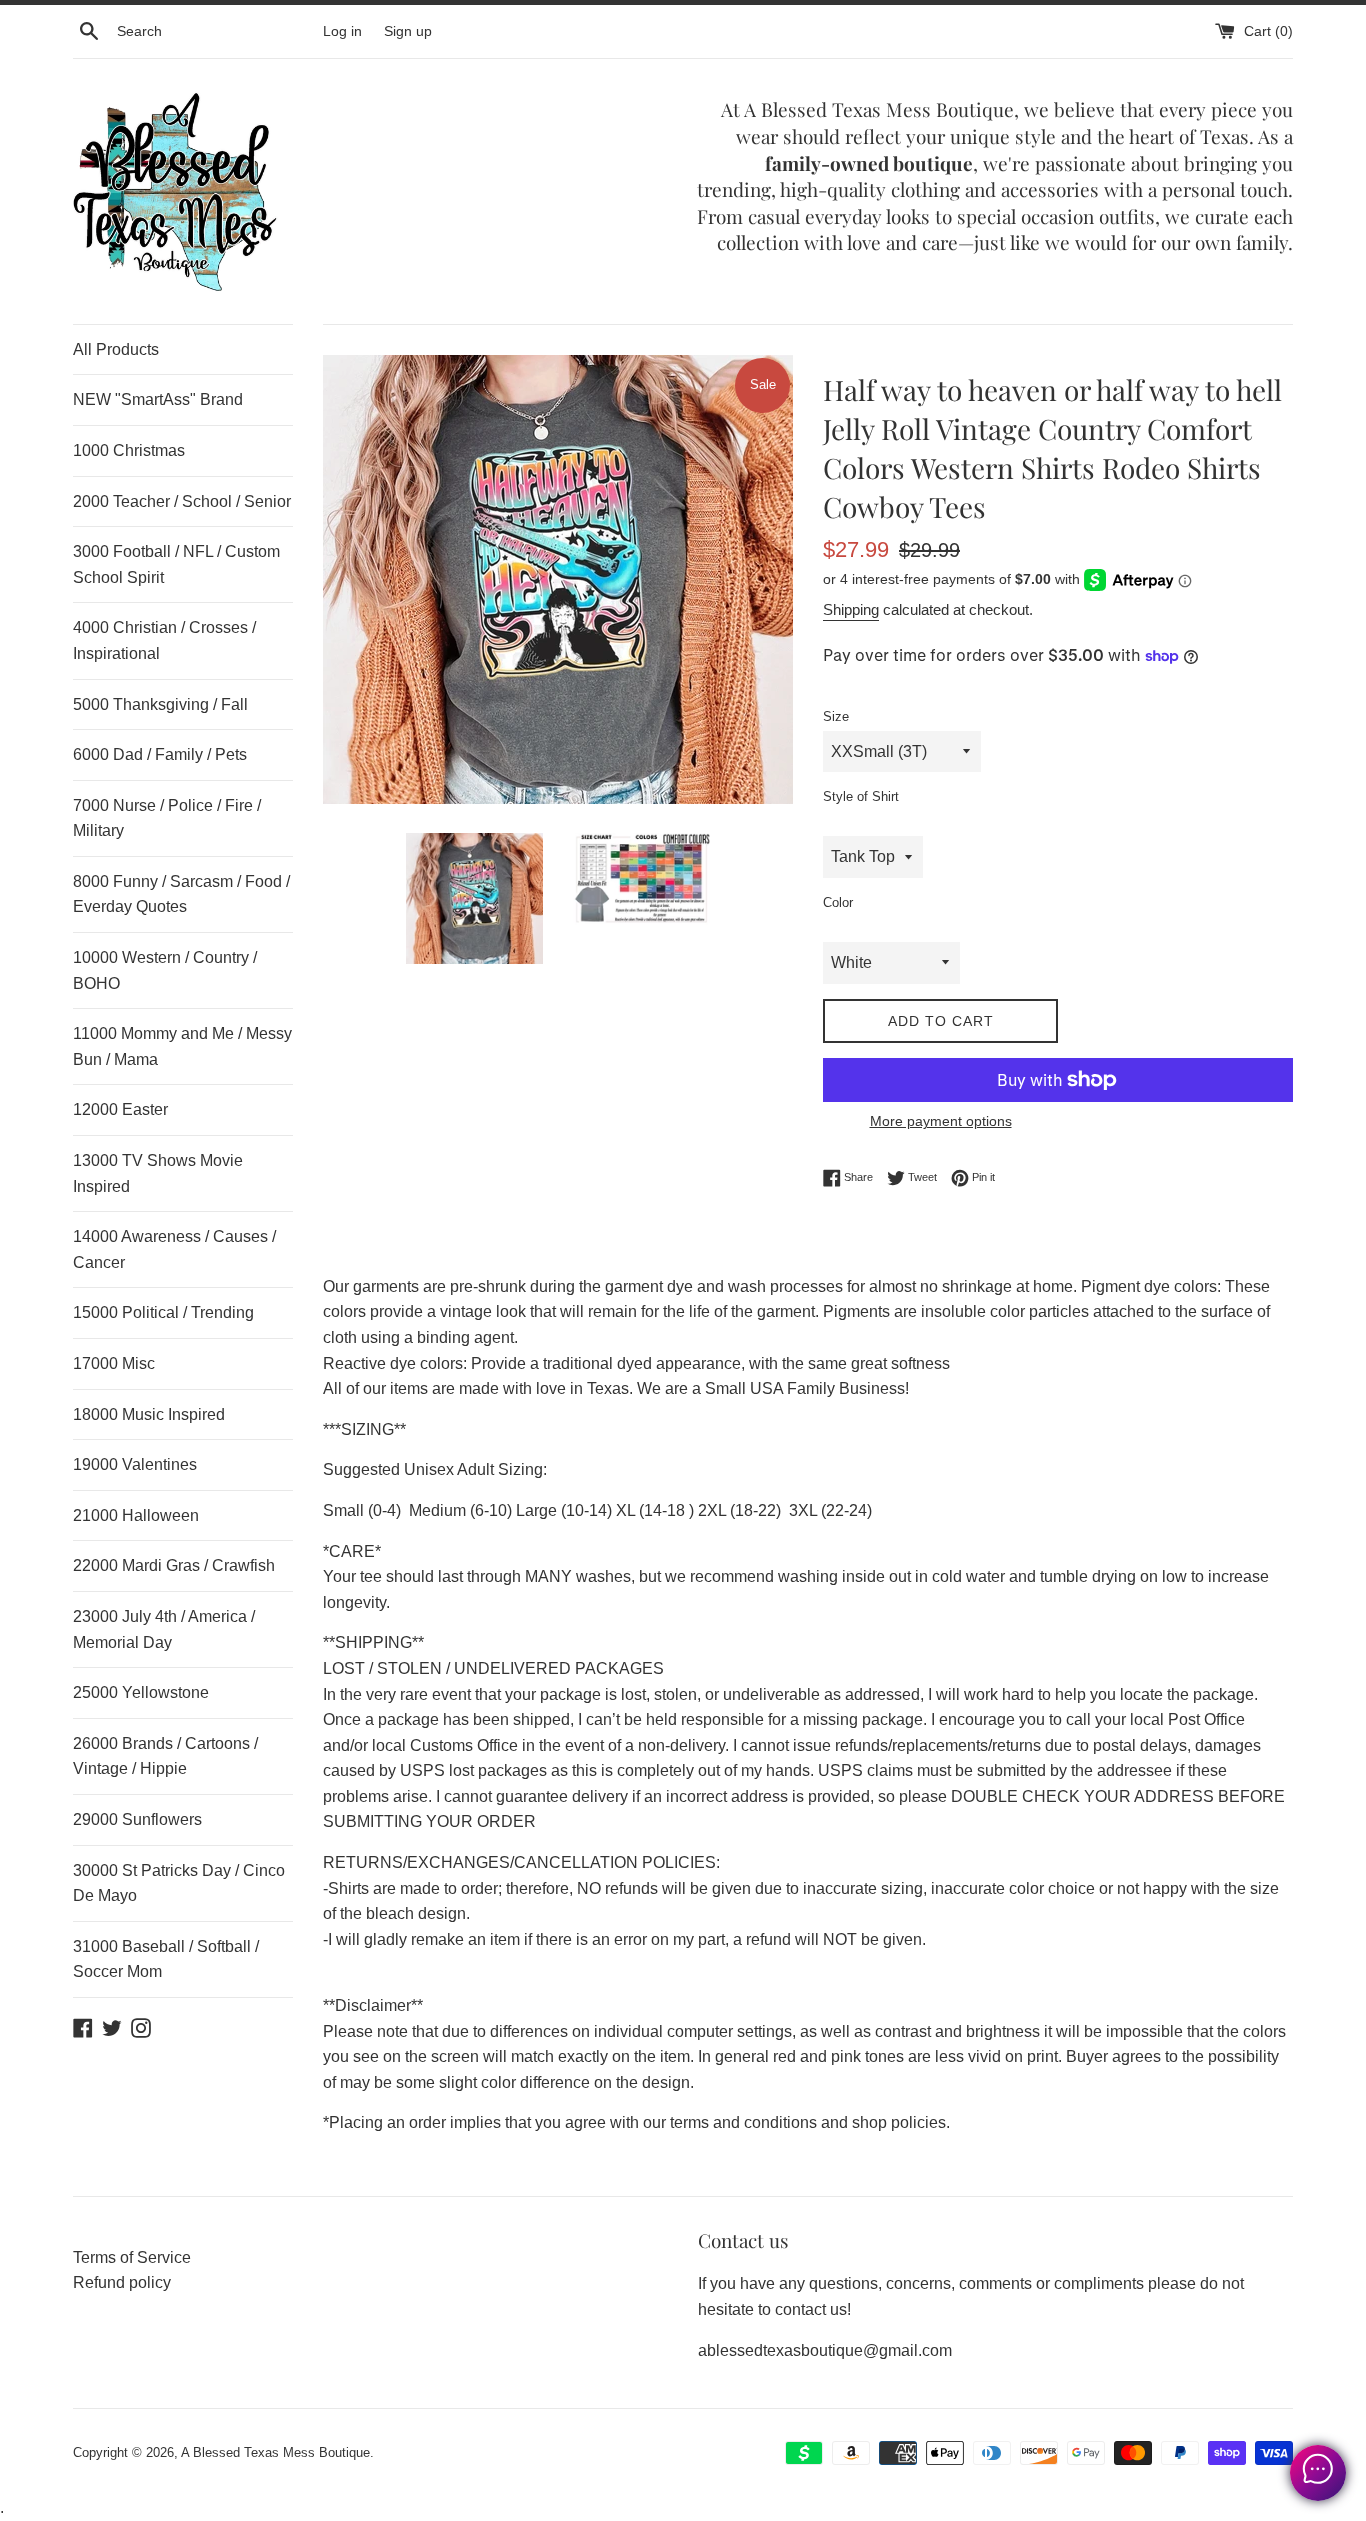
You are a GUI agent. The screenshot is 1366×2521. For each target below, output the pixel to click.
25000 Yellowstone (141, 1692)
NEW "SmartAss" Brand (158, 399)
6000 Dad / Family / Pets (160, 754)
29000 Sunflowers (137, 1819)
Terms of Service (132, 2257)
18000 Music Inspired (149, 1414)
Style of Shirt (861, 796)
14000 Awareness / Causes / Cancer (174, 1249)
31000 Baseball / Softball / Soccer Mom (166, 1959)
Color (838, 902)
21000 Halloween (136, 1515)
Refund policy (122, 2282)
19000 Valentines (135, 1464)
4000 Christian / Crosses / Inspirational (164, 640)
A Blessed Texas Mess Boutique (275, 2452)
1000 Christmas (129, 450)
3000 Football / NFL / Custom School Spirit (176, 564)
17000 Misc (114, 1363)
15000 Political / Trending (163, 1312)
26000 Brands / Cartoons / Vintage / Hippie (165, 1756)
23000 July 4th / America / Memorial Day (164, 1629)
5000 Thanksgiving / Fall (160, 704)
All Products (116, 349)
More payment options (941, 1121)
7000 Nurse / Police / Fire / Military (167, 818)
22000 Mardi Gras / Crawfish (174, 1565)
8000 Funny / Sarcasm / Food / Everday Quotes (181, 894)
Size (836, 716)
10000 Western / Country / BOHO (165, 970)
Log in (342, 31)
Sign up (408, 31)
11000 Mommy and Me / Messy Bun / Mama (182, 1046)
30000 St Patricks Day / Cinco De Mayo (179, 1883)
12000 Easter (120, 1109)
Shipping (851, 609)
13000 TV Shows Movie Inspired (158, 1173)
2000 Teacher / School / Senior (182, 501)
